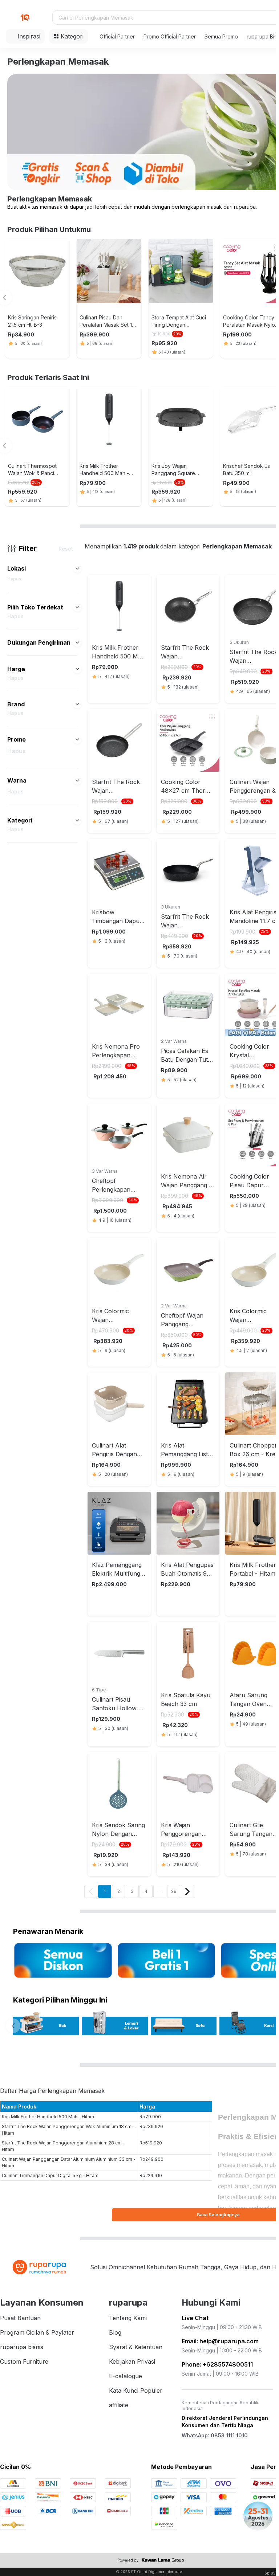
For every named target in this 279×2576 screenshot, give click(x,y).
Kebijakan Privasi (132, 2361)
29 (174, 1891)
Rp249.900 (151, 2159)
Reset (66, 549)
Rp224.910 (151, 2175)
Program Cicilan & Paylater (37, 2332)
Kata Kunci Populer (136, 2391)
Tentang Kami (128, 2318)
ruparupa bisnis (22, 2347)
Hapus (14, 579)
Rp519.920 (151, 2143)
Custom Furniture (24, 2361)
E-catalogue (126, 2376)
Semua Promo (221, 36)
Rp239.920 (151, 2126)
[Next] (187, 1891)
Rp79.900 (150, 2117)
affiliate (119, 2405)
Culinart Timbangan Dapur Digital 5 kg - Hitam (50, 2175)
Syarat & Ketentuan (136, 2347)
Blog (115, 2332)
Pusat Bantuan (20, 2318)
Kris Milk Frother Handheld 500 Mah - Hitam (48, 2117)
